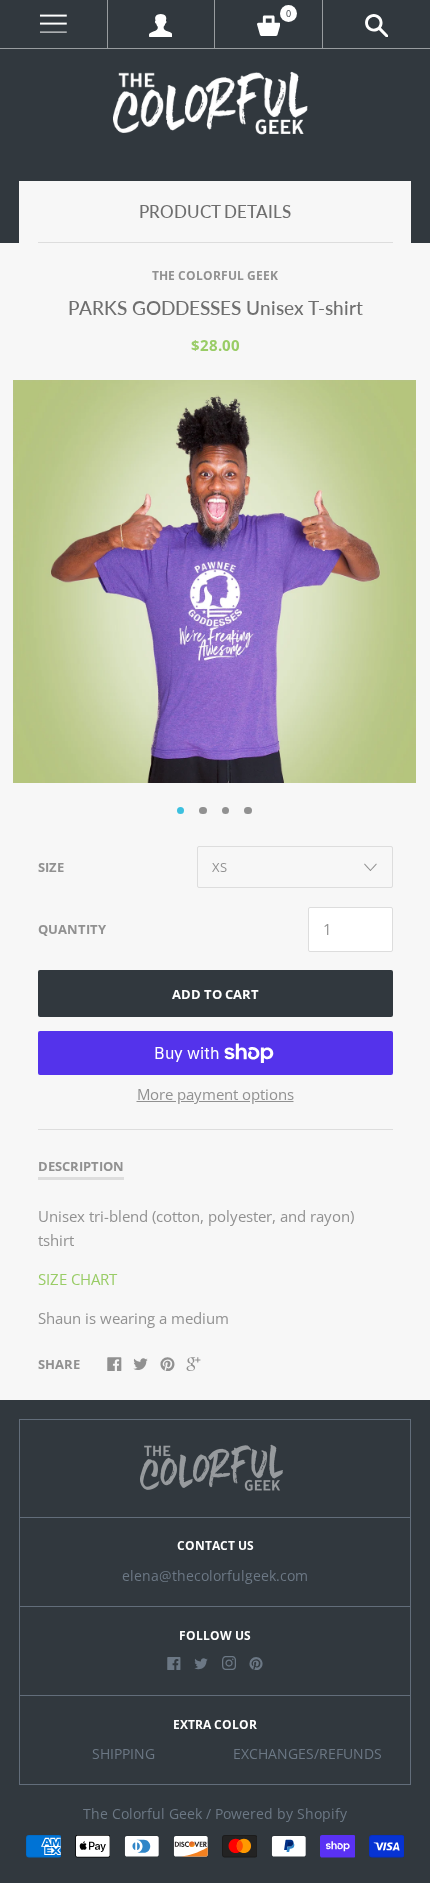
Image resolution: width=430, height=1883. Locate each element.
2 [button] (203, 811)
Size (51, 867)
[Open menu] (53, 24)
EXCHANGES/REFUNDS (307, 1754)
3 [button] (226, 811)
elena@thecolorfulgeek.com (215, 1576)
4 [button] (248, 811)
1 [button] (181, 811)
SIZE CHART (77, 1279)
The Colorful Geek (215, 275)
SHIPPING (123, 1754)
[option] (214, 581)
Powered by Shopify (281, 1814)
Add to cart (215, 994)
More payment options (215, 1094)
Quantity (72, 929)
